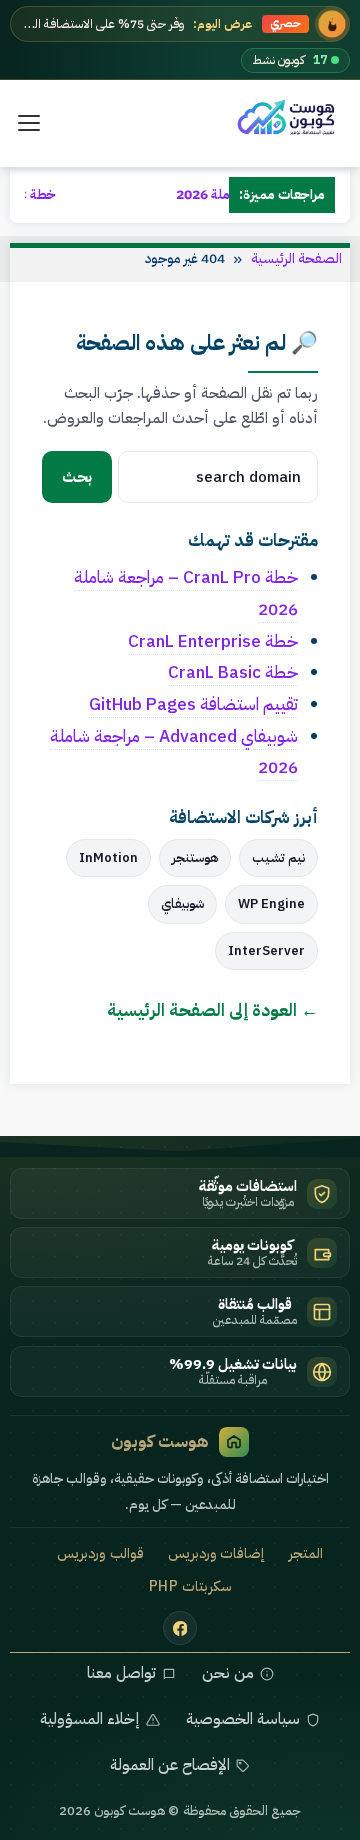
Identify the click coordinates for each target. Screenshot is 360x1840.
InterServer (266, 950)
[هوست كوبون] (290, 118)
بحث (77, 477)
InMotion (108, 857)
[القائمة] (29, 123)
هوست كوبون (160, 1441)
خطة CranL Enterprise (213, 641)
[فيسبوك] (180, 1628)
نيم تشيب (278, 857)
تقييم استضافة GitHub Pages (193, 704)
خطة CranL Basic (233, 672)
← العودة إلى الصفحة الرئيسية (212, 1010)
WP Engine (271, 903)
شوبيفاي (182, 903)
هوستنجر (195, 857)
